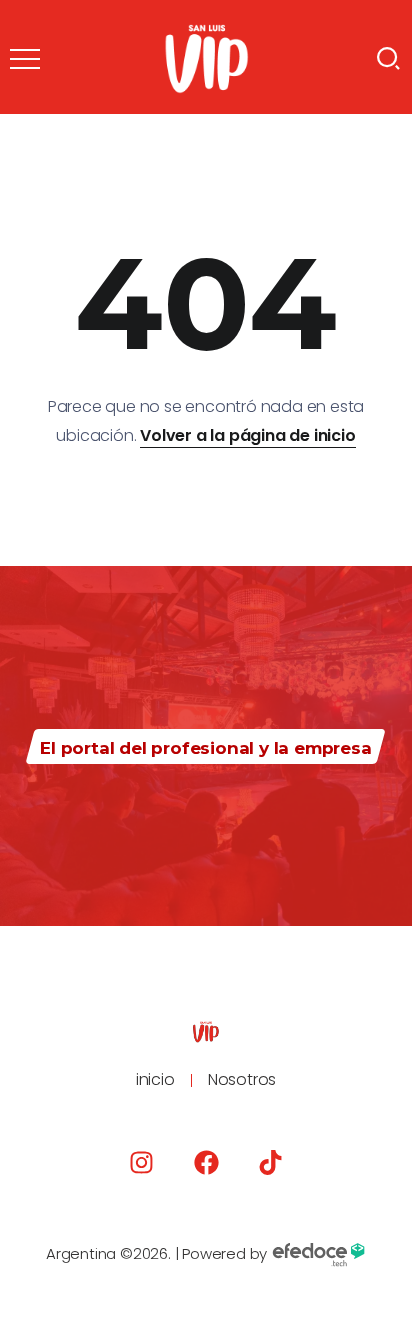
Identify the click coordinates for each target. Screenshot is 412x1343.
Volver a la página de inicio (247, 435)
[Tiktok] (270, 1162)
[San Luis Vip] (206, 57)
